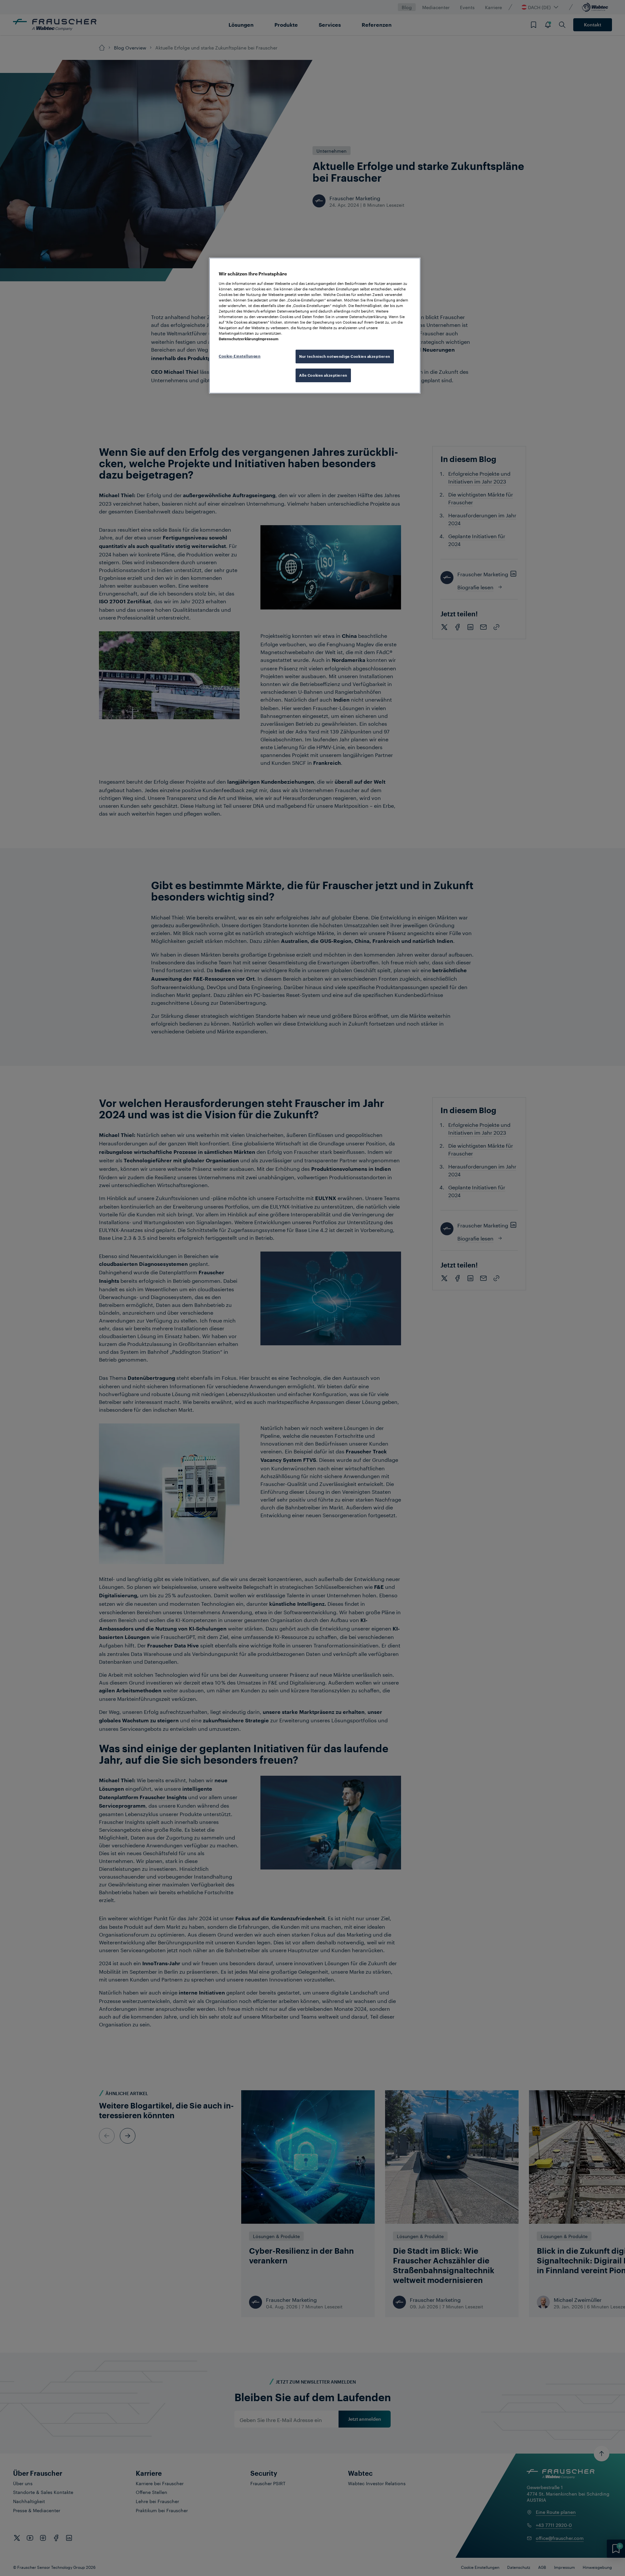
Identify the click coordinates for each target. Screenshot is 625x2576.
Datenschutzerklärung (238, 339)
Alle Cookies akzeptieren (323, 375)
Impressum (268, 339)
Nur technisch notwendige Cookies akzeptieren (345, 356)
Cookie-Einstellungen (240, 356)
